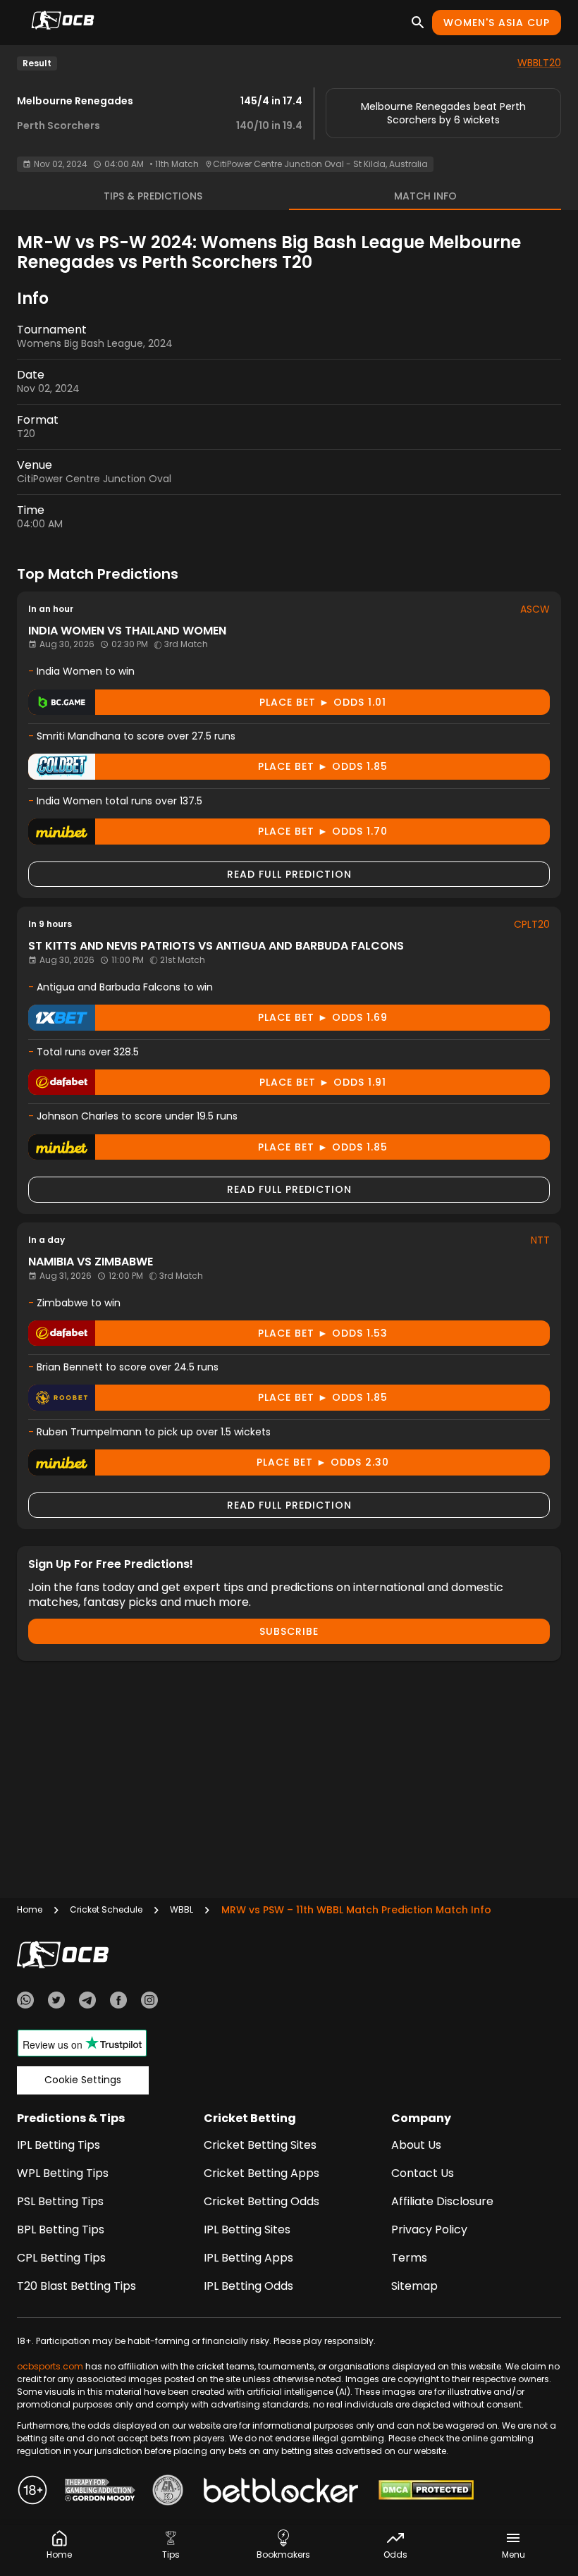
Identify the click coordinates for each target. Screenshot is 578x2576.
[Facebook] (118, 2002)
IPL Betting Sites (247, 2230)
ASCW (535, 609)
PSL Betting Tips (60, 2201)
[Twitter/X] (56, 2002)
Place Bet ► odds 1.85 (323, 766)
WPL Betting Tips (63, 2173)
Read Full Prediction (289, 874)
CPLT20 (532, 924)
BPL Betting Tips (61, 2230)
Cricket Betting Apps (262, 2173)
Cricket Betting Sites (260, 2145)
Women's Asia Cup (497, 23)
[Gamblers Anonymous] (168, 2492)
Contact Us (423, 2173)
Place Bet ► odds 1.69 (323, 1017)
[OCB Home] (63, 23)
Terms (409, 2258)
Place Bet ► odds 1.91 (323, 1082)
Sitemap (414, 2286)
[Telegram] (87, 2002)
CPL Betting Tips (61, 2258)
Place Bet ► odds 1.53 (323, 1333)
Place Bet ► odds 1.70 (323, 831)
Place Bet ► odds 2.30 (323, 1462)
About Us (416, 2145)
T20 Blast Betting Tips (76, 2286)
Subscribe (289, 1631)
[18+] (32, 2492)
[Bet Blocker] (281, 2492)
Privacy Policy (429, 2230)
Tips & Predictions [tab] (153, 196)
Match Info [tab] (425, 196)
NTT (540, 1240)
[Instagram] (149, 2002)
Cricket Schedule (106, 1909)
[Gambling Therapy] (100, 2492)
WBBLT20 (539, 63)
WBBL (182, 1909)
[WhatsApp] (25, 2002)
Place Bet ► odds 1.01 (323, 702)
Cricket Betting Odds (262, 2201)
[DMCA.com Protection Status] (426, 2492)
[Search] (418, 23)
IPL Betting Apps (248, 2258)
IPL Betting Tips (59, 2145)
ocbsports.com (50, 2366)
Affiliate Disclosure (442, 2201)
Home (30, 1909)
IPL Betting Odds (248, 2286)
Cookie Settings (83, 2080)
